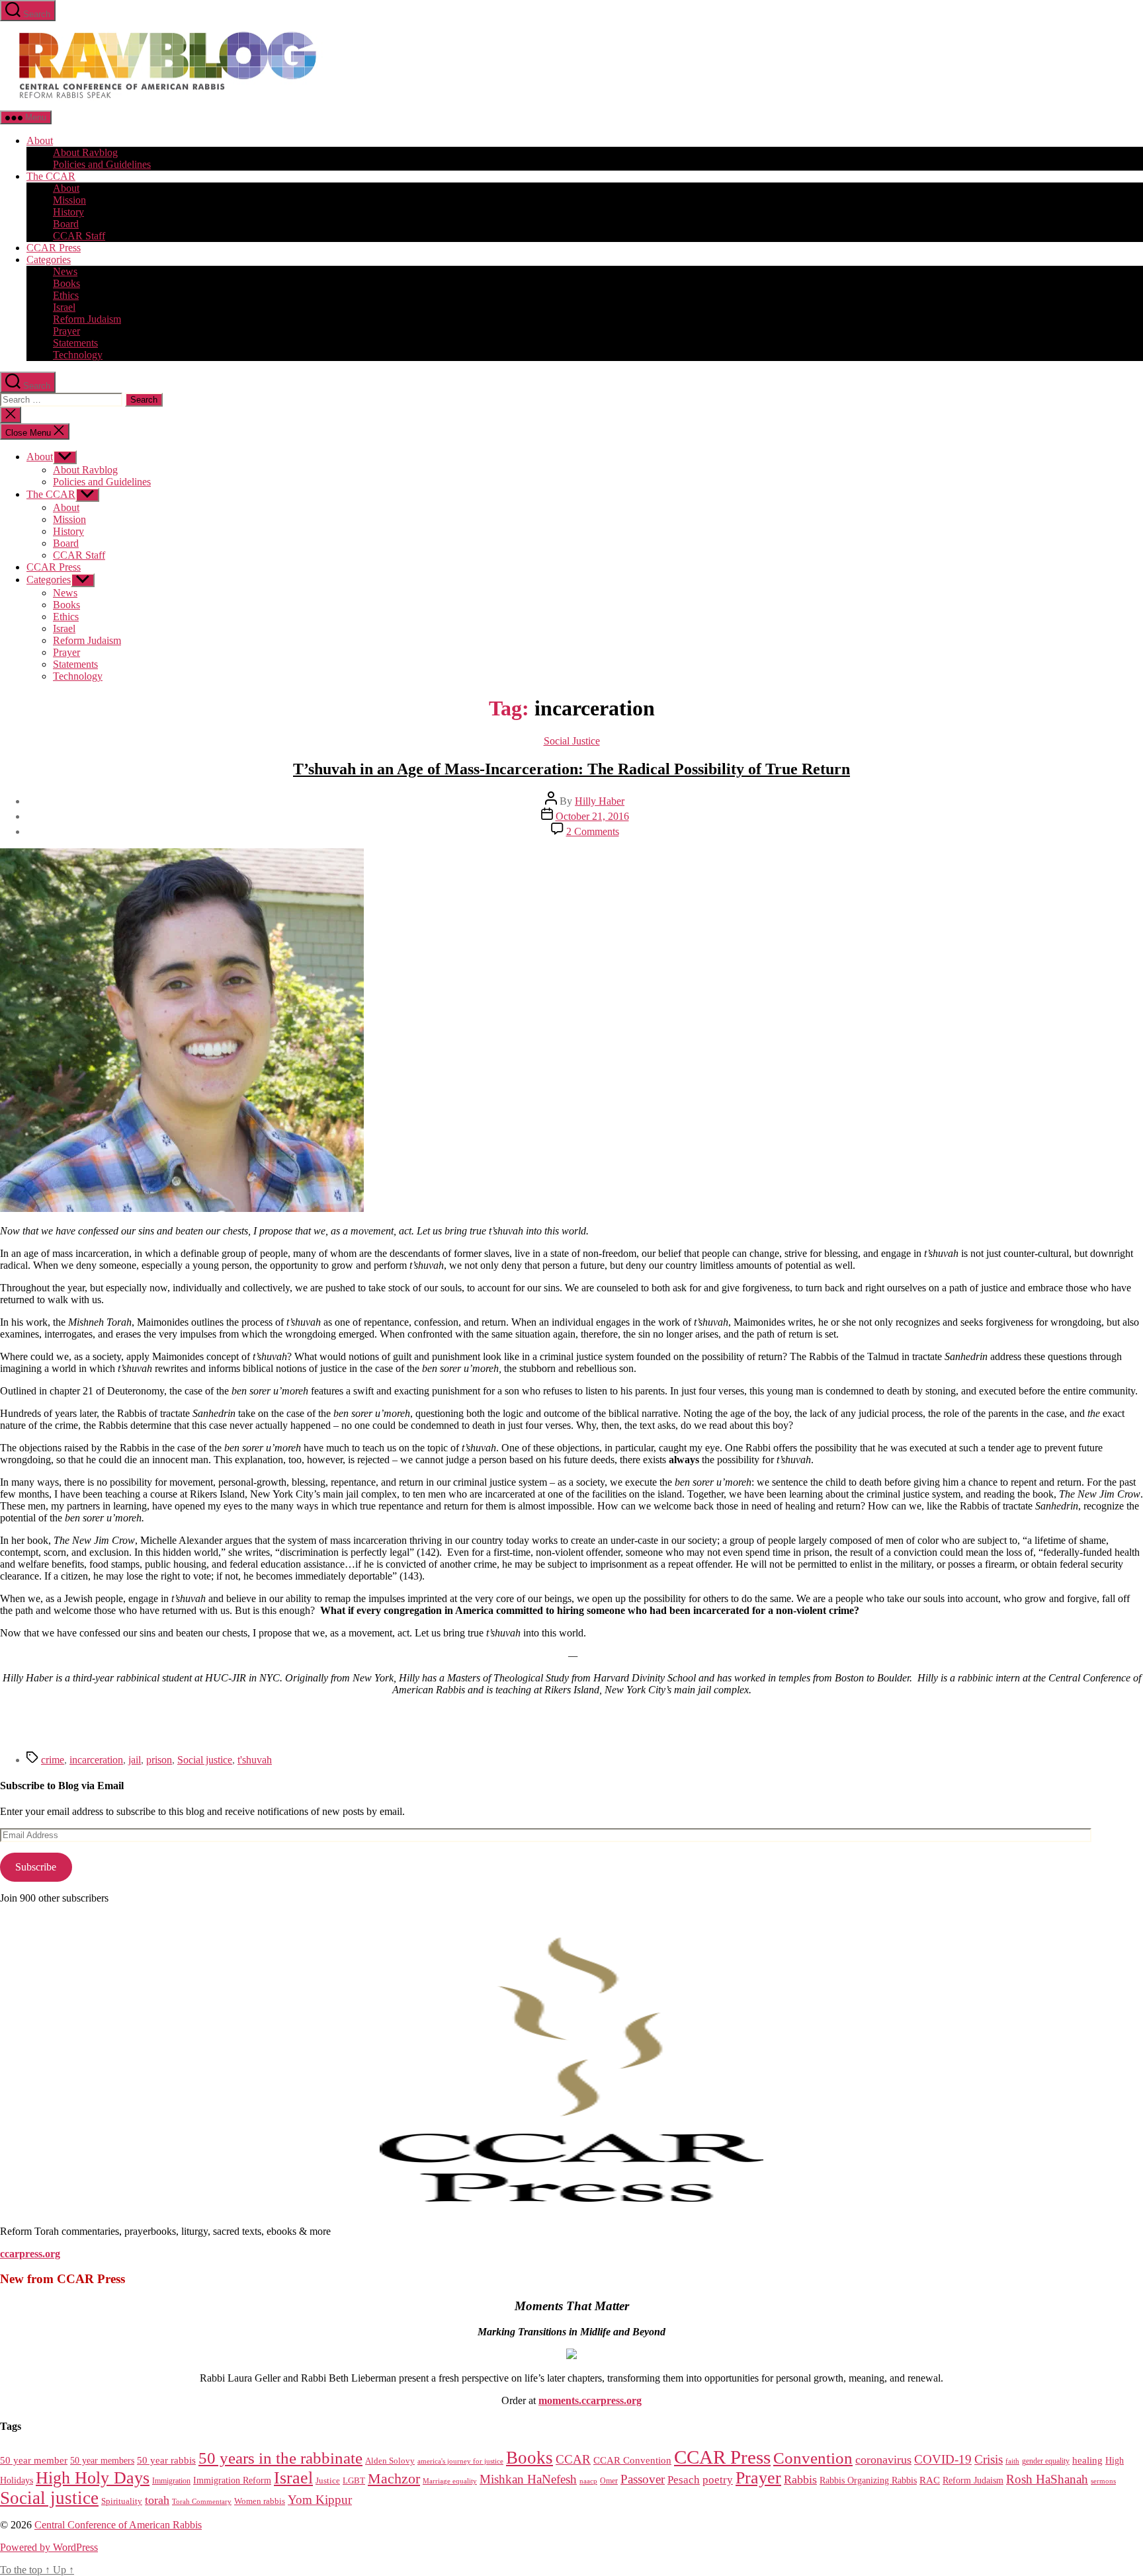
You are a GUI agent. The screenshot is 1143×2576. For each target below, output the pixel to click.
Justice (328, 2480)
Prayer (66, 331)
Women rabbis (260, 2501)
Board (66, 224)
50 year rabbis (166, 2460)
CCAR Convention (632, 2460)
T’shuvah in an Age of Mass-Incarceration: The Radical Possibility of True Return (571, 769)
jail (135, 1760)
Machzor (394, 2479)
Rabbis (800, 2479)
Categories (49, 260)
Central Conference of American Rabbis (118, 2525)
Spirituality (122, 2501)
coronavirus (883, 2460)
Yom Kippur (320, 2500)
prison (159, 1760)
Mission (69, 200)
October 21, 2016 (592, 816)
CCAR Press (54, 248)
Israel (64, 307)
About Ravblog (85, 152)
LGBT (354, 2480)
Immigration (171, 2481)
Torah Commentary (202, 2501)
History (68, 212)
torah (157, 2500)
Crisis (989, 2459)
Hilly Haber (600, 801)
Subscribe (36, 1867)
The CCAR (51, 176)
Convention (813, 2458)
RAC (930, 2480)
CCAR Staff (79, 236)
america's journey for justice (460, 2461)
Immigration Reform (232, 2480)
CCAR (573, 2459)
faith (1012, 2461)
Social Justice (572, 741)
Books (66, 283)
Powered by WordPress (49, 2547)
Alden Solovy (390, 2461)
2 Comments (593, 831)
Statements (75, 343)
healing (1087, 2460)
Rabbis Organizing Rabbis (868, 2480)
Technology (78, 355)
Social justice (205, 1760)
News (65, 271)
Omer (609, 2481)
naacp (588, 2481)
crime (53, 1760)
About (40, 141)
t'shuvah (255, 1760)
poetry (718, 2480)
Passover (643, 2479)
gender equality (1046, 2461)
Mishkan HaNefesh (528, 2479)
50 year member (34, 2460)
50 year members (102, 2460)
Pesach (684, 2480)
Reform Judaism (87, 319)
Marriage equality (450, 2481)
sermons (1103, 2481)
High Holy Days (93, 2478)
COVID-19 (943, 2459)
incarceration (96, 1760)
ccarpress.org (30, 2254)
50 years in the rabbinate (280, 2458)
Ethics (66, 295)
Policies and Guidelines (102, 164)
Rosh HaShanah (1047, 2479)
